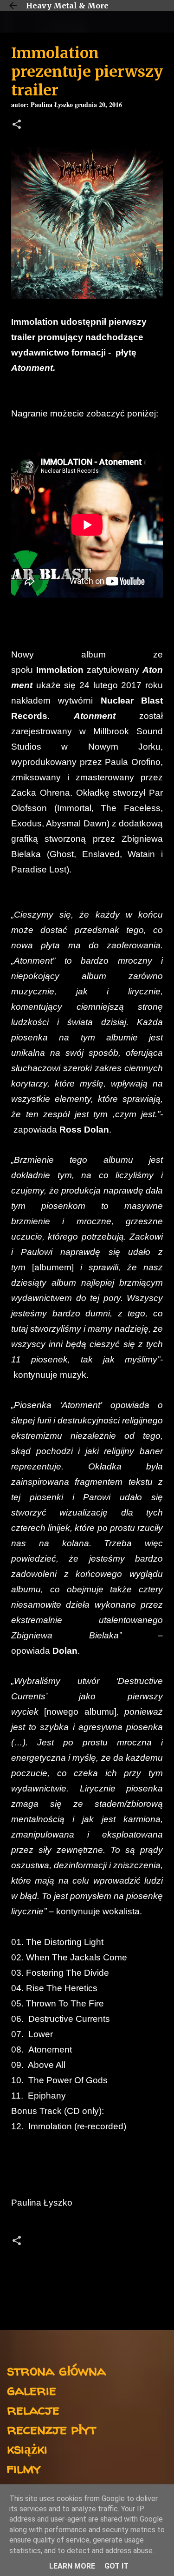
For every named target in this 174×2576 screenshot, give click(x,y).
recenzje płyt (52, 2429)
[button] (17, 125)
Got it (116, 2566)
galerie (32, 2390)
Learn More (72, 2566)
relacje (33, 2409)
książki (27, 2448)
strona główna (56, 2370)
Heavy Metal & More (67, 6)
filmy (24, 2468)
